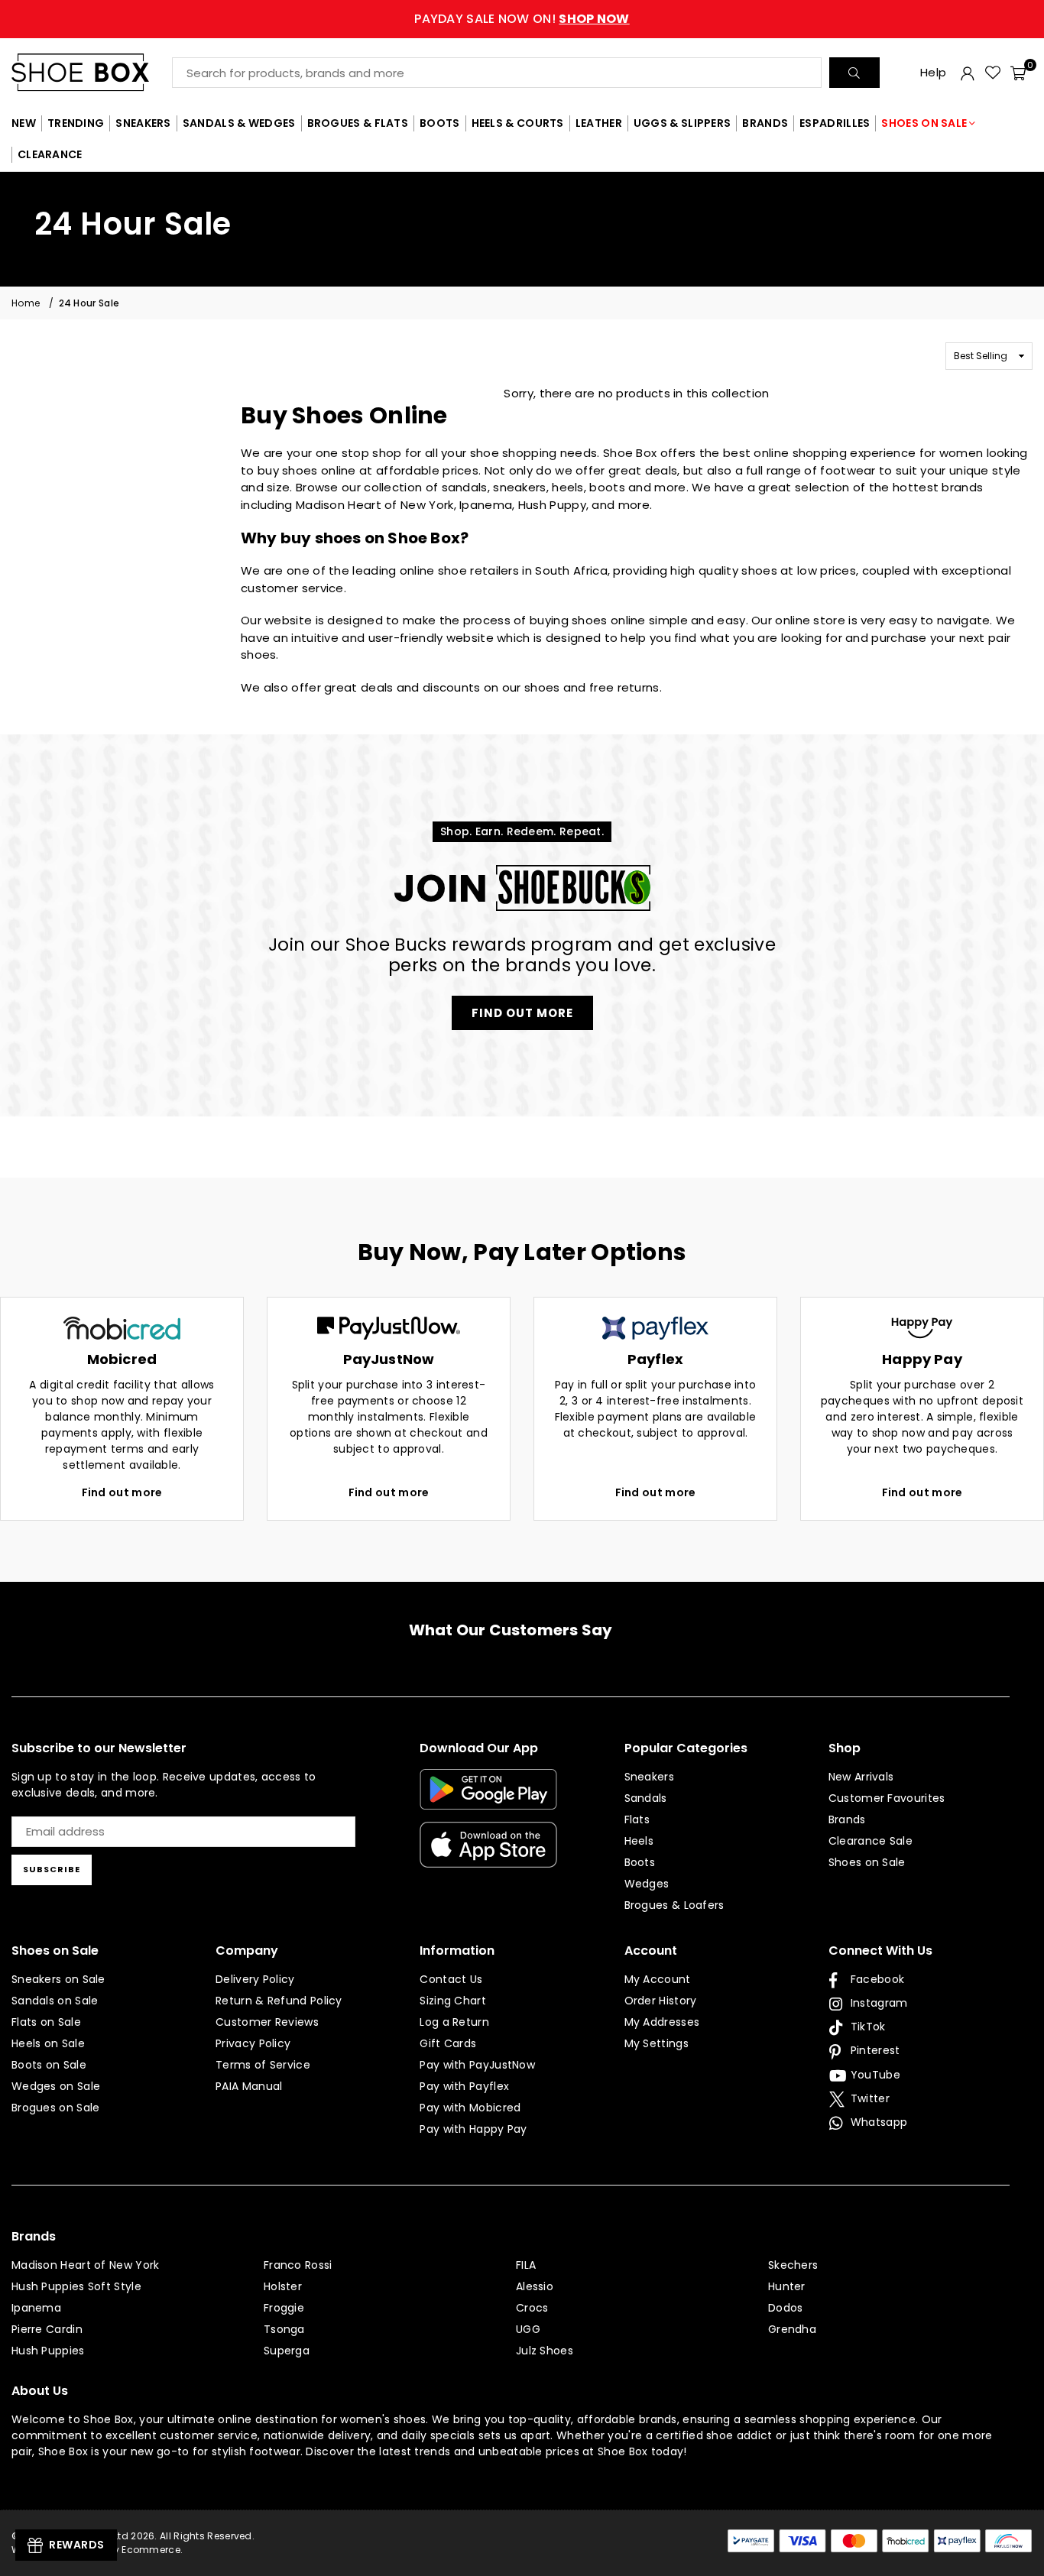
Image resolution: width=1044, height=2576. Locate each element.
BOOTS (440, 123)
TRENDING (76, 123)
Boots (640, 1862)
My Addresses (662, 2022)
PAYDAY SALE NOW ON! (522, 19)
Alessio (535, 2286)
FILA (526, 2265)
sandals (465, 487)
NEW (24, 123)
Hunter (787, 2286)
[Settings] (968, 73)
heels (568, 487)
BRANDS (765, 123)
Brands (847, 1819)
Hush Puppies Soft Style (76, 2286)
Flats (637, 1819)
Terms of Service (263, 2065)
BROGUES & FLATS (358, 123)
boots (607, 487)
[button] (1018, 73)
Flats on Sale (46, 2022)
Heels (639, 1841)
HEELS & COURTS (518, 123)
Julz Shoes (545, 2351)
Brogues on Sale (56, 2108)
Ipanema (486, 505)
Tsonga (284, 2329)
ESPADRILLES (835, 123)
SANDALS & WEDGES (239, 123)
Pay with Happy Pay (473, 2129)
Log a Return (454, 2022)
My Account (658, 1979)
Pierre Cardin (47, 2329)
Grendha (792, 2329)
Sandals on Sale (55, 2001)
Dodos (786, 2308)
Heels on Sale (48, 2043)
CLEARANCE (50, 154)
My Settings (657, 2043)
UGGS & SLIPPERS (682, 123)
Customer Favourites (887, 1798)
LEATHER (599, 123)
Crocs (532, 2308)
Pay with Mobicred (470, 2108)
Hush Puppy (552, 505)
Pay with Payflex (464, 2086)
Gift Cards (448, 2043)
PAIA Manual (249, 2086)
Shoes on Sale (867, 1862)
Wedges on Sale (56, 2086)
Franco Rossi (298, 2265)
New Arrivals (861, 1777)
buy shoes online (307, 470)
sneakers (519, 487)
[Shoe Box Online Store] (92, 72)
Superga (287, 2351)
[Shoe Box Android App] (488, 1798)
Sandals (646, 1798)
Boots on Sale (49, 2065)
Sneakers (649, 1777)
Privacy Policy (253, 2043)
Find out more (122, 1492)
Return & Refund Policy (279, 2001)
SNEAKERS (143, 123)
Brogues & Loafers (674, 1905)
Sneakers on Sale (58, 1979)
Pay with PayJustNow (477, 2065)
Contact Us (451, 1979)
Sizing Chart (453, 2001)
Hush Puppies (48, 2351)
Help (933, 72)
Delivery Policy (255, 1979)
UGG (528, 2329)
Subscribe (52, 1869)
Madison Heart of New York (375, 505)
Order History (661, 2001)
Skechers (793, 2265)
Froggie (284, 2308)
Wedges (647, 1884)
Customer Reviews (267, 2022)
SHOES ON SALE (924, 123)
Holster (283, 2286)
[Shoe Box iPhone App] (488, 1856)
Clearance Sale (871, 1841)
